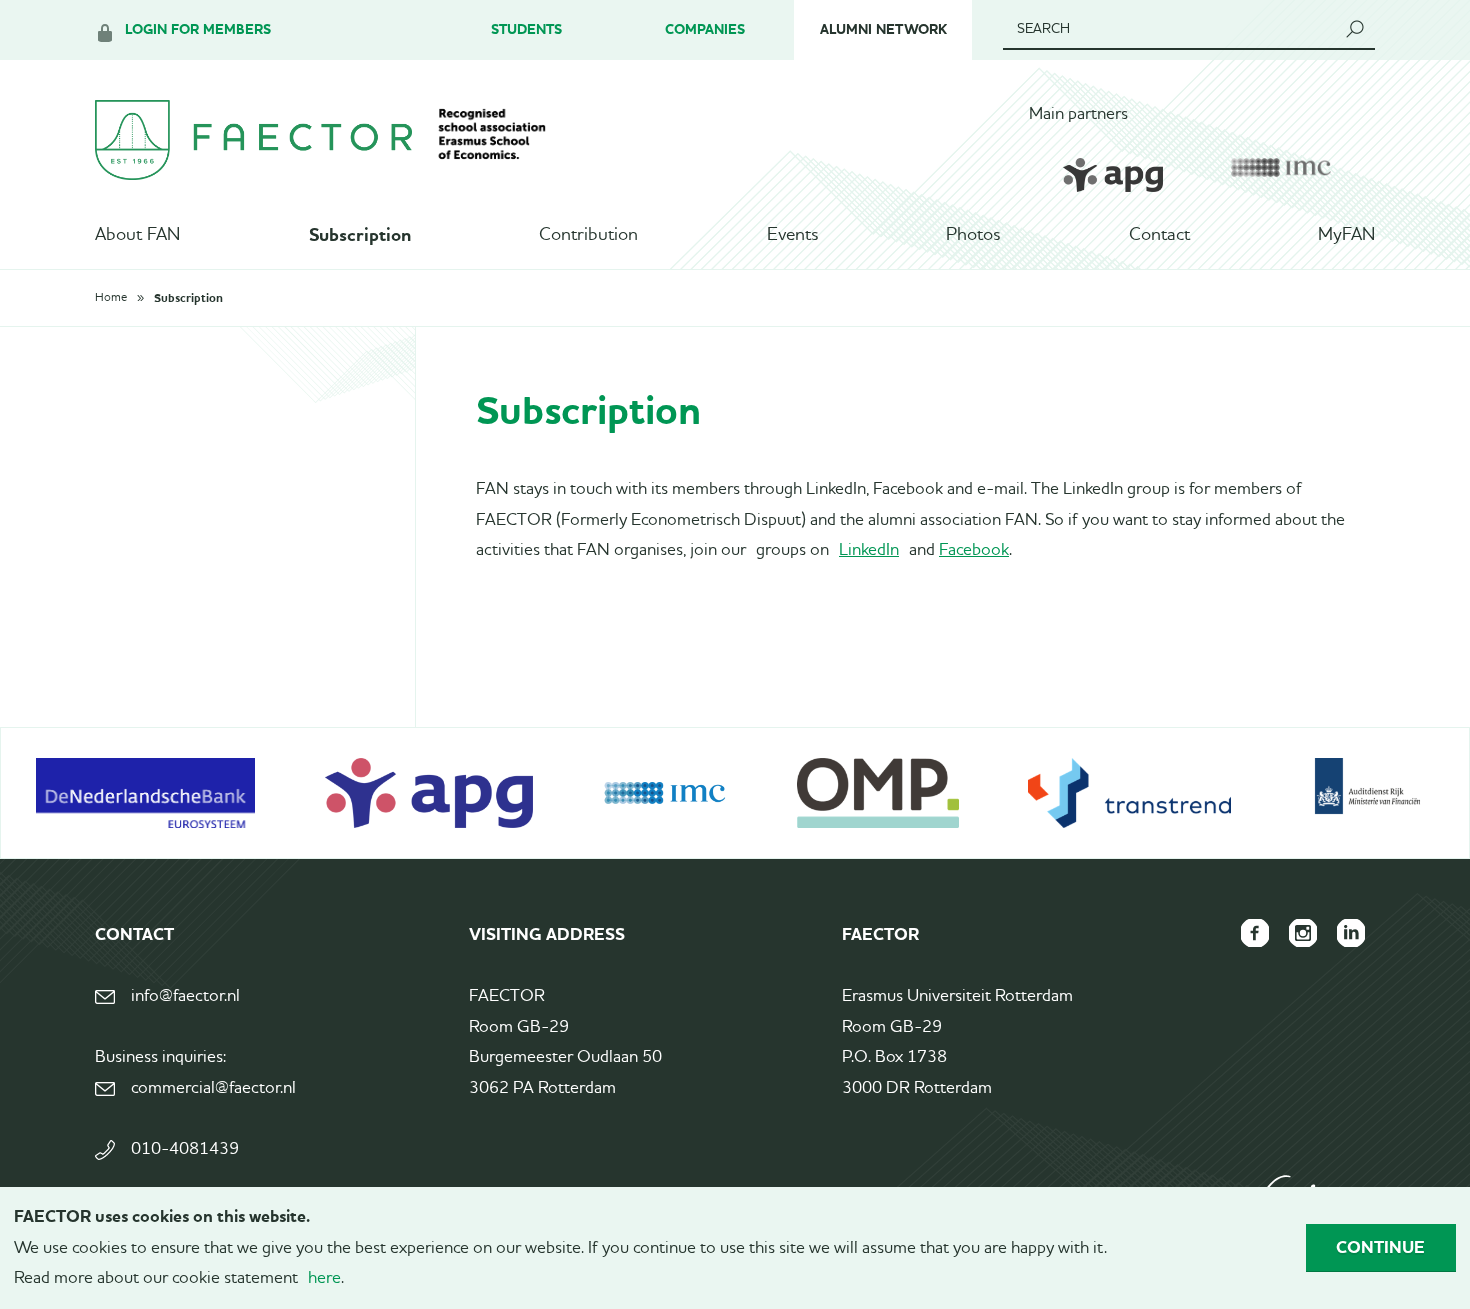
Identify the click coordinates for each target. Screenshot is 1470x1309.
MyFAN (1346, 235)
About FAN (137, 235)
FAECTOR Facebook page (1255, 933)
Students (526, 29)
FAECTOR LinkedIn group (1351, 933)
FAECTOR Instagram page (1303, 933)
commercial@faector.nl (213, 1088)
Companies (705, 29)
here (324, 1278)
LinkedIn (869, 550)
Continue (1380, 1247)
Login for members (198, 29)
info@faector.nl (185, 996)
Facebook (974, 550)
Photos (973, 235)
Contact (1159, 235)
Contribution (588, 235)
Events (792, 235)
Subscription (360, 235)
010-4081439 (185, 1149)
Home (111, 298)
